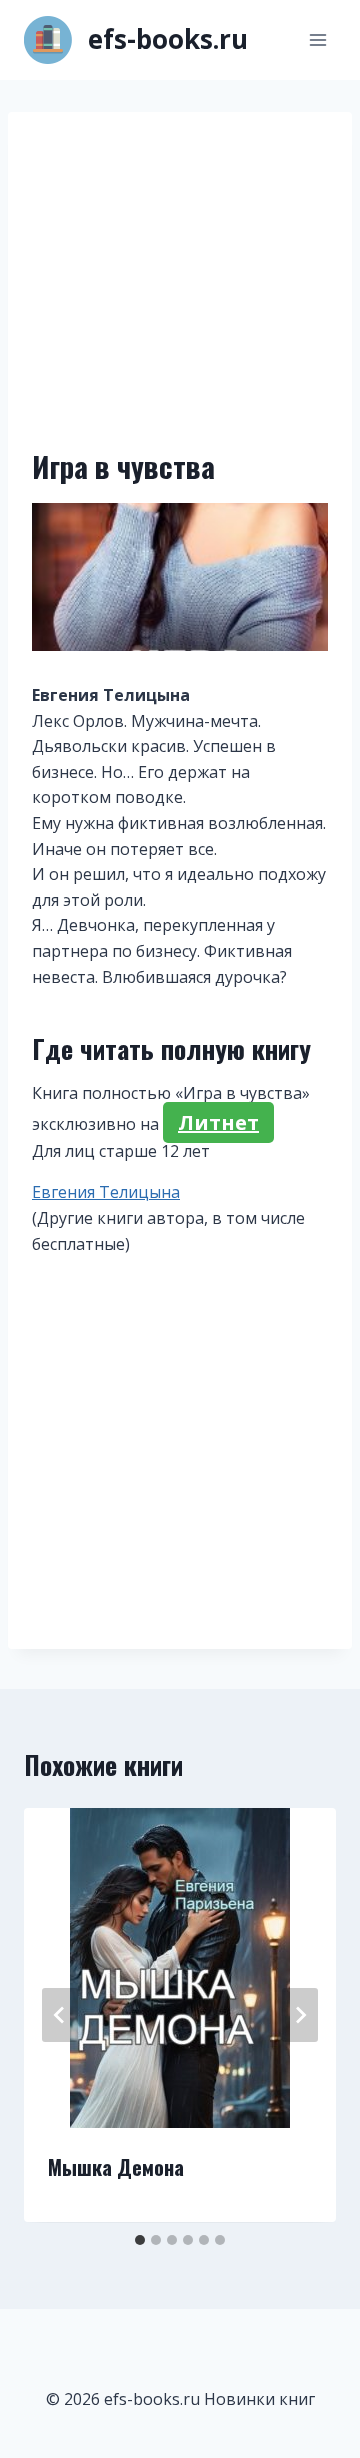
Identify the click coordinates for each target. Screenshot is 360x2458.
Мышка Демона (116, 2167)
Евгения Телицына (106, 1192)
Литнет (218, 1122)
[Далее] (300, 2015)
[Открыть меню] (317, 39)
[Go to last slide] (60, 2015)
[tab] (140, 2240)
